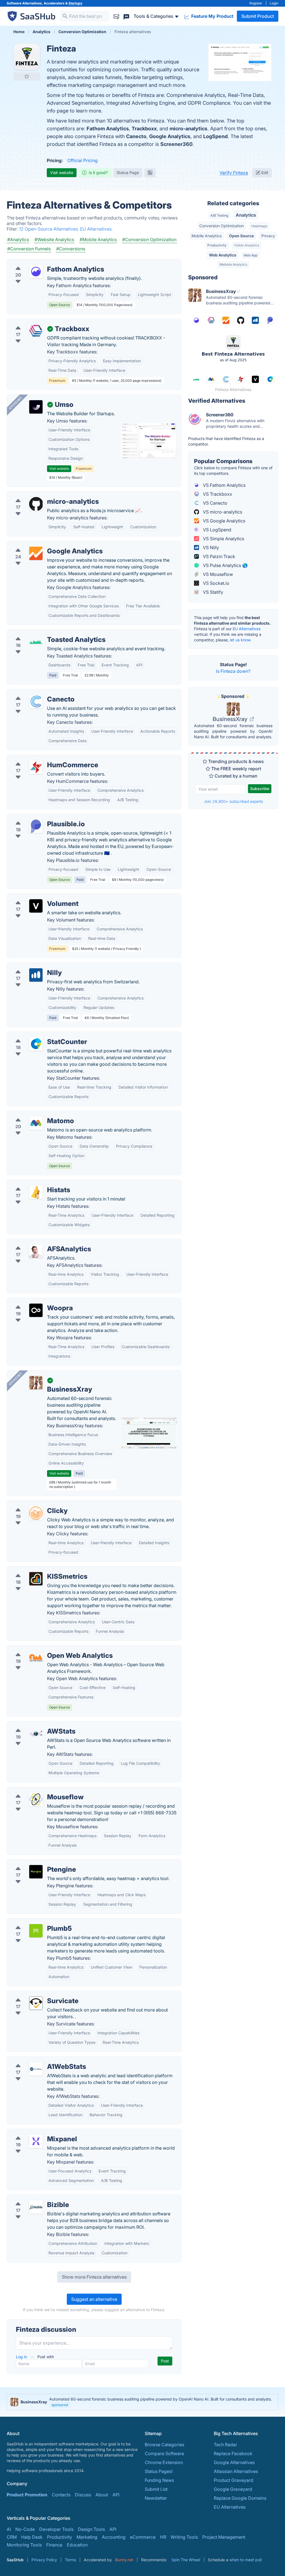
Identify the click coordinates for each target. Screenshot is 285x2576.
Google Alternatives (234, 2462)
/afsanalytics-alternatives (38, 1242)
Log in (22, 2357)
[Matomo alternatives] (36, 1123)
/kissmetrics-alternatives (37, 1570)
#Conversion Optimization (149, 239)
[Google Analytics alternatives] (36, 553)
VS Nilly (210, 548)
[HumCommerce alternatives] (36, 767)
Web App (250, 255)
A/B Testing (219, 215)
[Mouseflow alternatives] (36, 1799)
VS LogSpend (217, 530)
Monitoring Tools (24, 2545)
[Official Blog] (150, 173)
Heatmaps (259, 226)
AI (9, 2529)
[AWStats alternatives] (36, 1734)
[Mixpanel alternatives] (36, 2141)
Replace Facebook (233, 2453)
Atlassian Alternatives (236, 2471)
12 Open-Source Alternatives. (50, 229)
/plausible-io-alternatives (37, 817)
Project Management (224, 2537)
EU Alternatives (247, 629)
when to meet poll (245, 2560)
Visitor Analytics (247, 245)
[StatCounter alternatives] (36, 1044)
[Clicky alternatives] (36, 1513)
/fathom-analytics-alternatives (43, 263)
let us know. (241, 640)
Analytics (246, 215)
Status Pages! (159, 2471)
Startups (75, 3)
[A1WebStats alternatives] (36, 2069)
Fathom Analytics (108, 129)
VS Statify (212, 592)
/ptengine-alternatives (34, 1863)
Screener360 (176, 144)
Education (77, 2545)
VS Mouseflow (217, 574)
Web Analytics (223, 255)
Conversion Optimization (222, 226)
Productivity (217, 245)
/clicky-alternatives (31, 1504)
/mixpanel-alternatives (35, 2132)
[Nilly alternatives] (36, 975)
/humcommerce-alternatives (41, 758)
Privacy (268, 236)
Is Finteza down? (233, 671)
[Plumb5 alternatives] (36, 1931)
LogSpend (215, 136)
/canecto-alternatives (34, 693)
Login (274, 3)
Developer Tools (56, 2529)
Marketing (87, 2537)
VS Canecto (215, 503)
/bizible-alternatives (32, 2198)
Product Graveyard (234, 2480)
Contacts (61, 2495)
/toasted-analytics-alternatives (43, 633)
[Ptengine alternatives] (36, 1872)
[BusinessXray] (36, 1383)
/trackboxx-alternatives (36, 322)
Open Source (241, 236)
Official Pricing (83, 160)
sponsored (60, 2405)
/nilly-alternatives (29, 966)
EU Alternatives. (96, 229)
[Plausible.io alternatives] (36, 826)
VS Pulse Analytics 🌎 (225, 565)
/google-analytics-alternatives (43, 544)
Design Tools (91, 2529)
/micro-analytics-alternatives (41, 495)
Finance (54, 2545)
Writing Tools (184, 2537)
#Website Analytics (54, 239)
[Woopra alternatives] (36, 1310)
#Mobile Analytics (98, 239)
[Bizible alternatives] (36, 2207)
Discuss (83, 2495)
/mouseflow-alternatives (37, 1790)
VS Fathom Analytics (224, 485)
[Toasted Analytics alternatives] (36, 642)
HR (163, 2537)
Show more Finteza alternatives (94, 2277)
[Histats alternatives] (36, 1192)
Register (256, 3)
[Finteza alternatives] (27, 57)
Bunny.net (124, 2560)
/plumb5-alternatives (33, 1922)
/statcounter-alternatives (37, 1035)
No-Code (25, 2529)
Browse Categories (164, 2445)
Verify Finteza (234, 173)
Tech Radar (225, 2445)
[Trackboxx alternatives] (36, 331)
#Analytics (18, 239)
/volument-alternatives (35, 897)
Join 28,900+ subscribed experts (233, 801)
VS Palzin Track (218, 556)
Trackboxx (144, 129)
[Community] (126, 16)
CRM (12, 2537)
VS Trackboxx (217, 494)
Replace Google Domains (240, 2498)
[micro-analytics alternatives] (36, 504)
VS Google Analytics (223, 521)
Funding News (159, 2480)
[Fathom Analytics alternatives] (36, 272)
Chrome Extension (164, 2462)
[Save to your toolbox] (27, 76)
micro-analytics (188, 129)
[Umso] (36, 407)
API (116, 2495)
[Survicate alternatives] (36, 2003)
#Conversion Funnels (29, 249)
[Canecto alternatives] (36, 702)
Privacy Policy (44, 2560)
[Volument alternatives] (36, 906)
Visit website (62, 173)
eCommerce (143, 2537)
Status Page (128, 173)
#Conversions (71, 249)
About (102, 2495)
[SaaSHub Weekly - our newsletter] (116, 16)
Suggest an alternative (94, 2299)
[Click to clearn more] (142, 2402)
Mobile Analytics (207, 236)
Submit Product (258, 16)
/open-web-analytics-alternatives (46, 1649)
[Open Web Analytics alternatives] (36, 1658)
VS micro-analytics (222, 512)
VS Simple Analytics (223, 539)
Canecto (136, 136)
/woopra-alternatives (33, 1301)
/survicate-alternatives (35, 1994)
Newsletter (156, 2498)
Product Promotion (27, 2495)
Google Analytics (170, 136)
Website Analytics (233, 264)
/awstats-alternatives (33, 1725)
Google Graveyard (233, 2489)
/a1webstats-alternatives (36, 2060)
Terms (70, 2560)
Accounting (114, 2537)
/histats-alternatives (32, 1183)
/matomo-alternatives (34, 1114)
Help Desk (32, 2537)
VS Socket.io (216, 583)
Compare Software (164, 2453)
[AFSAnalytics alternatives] (36, 1251)
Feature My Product (212, 16)
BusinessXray (231, 719)
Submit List (156, 2489)
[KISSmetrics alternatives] (36, 1579)
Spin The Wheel (186, 2560)
